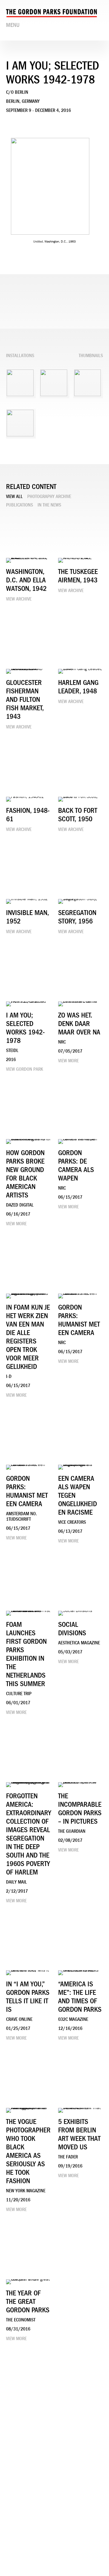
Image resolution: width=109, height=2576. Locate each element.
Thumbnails (91, 356)
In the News (49, 505)
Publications (20, 505)
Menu (13, 25)
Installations (20, 356)
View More (68, 1061)
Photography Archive (49, 497)
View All (14, 497)
